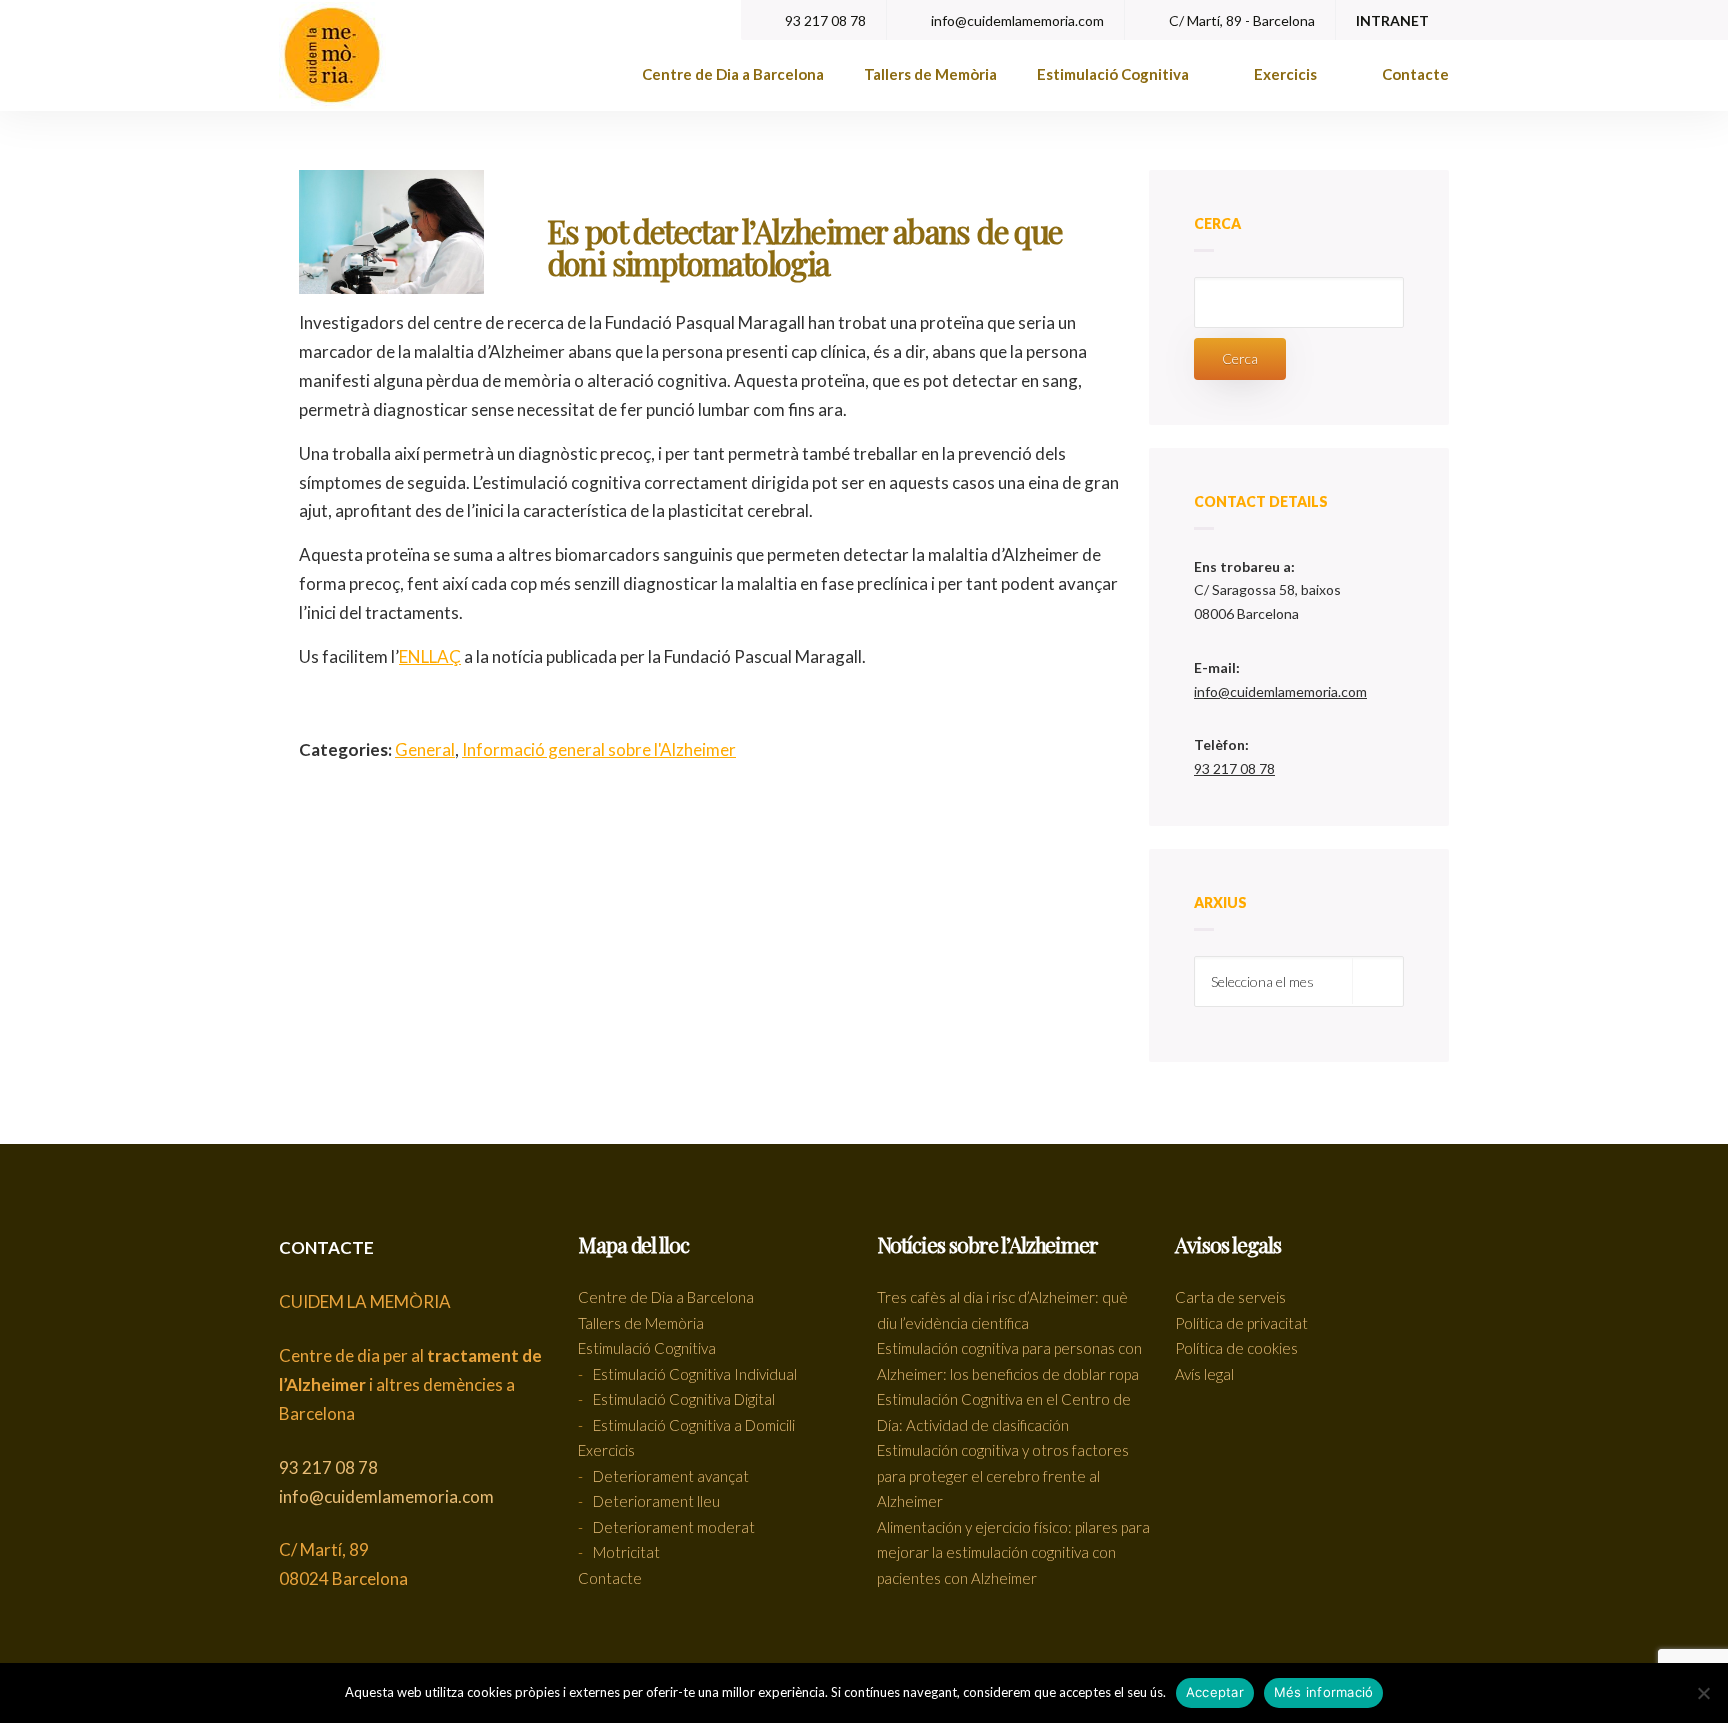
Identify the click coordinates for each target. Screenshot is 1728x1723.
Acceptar (1215, 1692)
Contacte (1415, 74)
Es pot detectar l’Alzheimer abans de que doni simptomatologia (805, 246)
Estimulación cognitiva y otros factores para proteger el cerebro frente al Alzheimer (1003, 1475)
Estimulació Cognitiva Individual (695, 1374)
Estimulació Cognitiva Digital (684, 1399)
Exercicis (1287, 74)
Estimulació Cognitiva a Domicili (694, 1425)
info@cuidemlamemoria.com (1016, 20)
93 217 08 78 (824, 20)
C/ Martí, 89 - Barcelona (1240, 20)
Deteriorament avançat (671, 1476)
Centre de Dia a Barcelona (733, 74)
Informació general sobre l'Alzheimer (599, 749)
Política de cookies (1236, 1348)
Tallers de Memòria (930, 74)
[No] (1703, 1693)
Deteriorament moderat (674, 1527)
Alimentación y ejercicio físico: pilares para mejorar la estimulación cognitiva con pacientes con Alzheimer (1013, 1552)
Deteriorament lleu (656, 1501)
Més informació (1324, 1692)
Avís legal (1204, 1374)
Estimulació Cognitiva (1114, 74)
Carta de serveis (1230, 1297)
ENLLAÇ (430, 656)
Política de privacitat (1241, 1323)
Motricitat (626, 1552)
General (425, 749)
